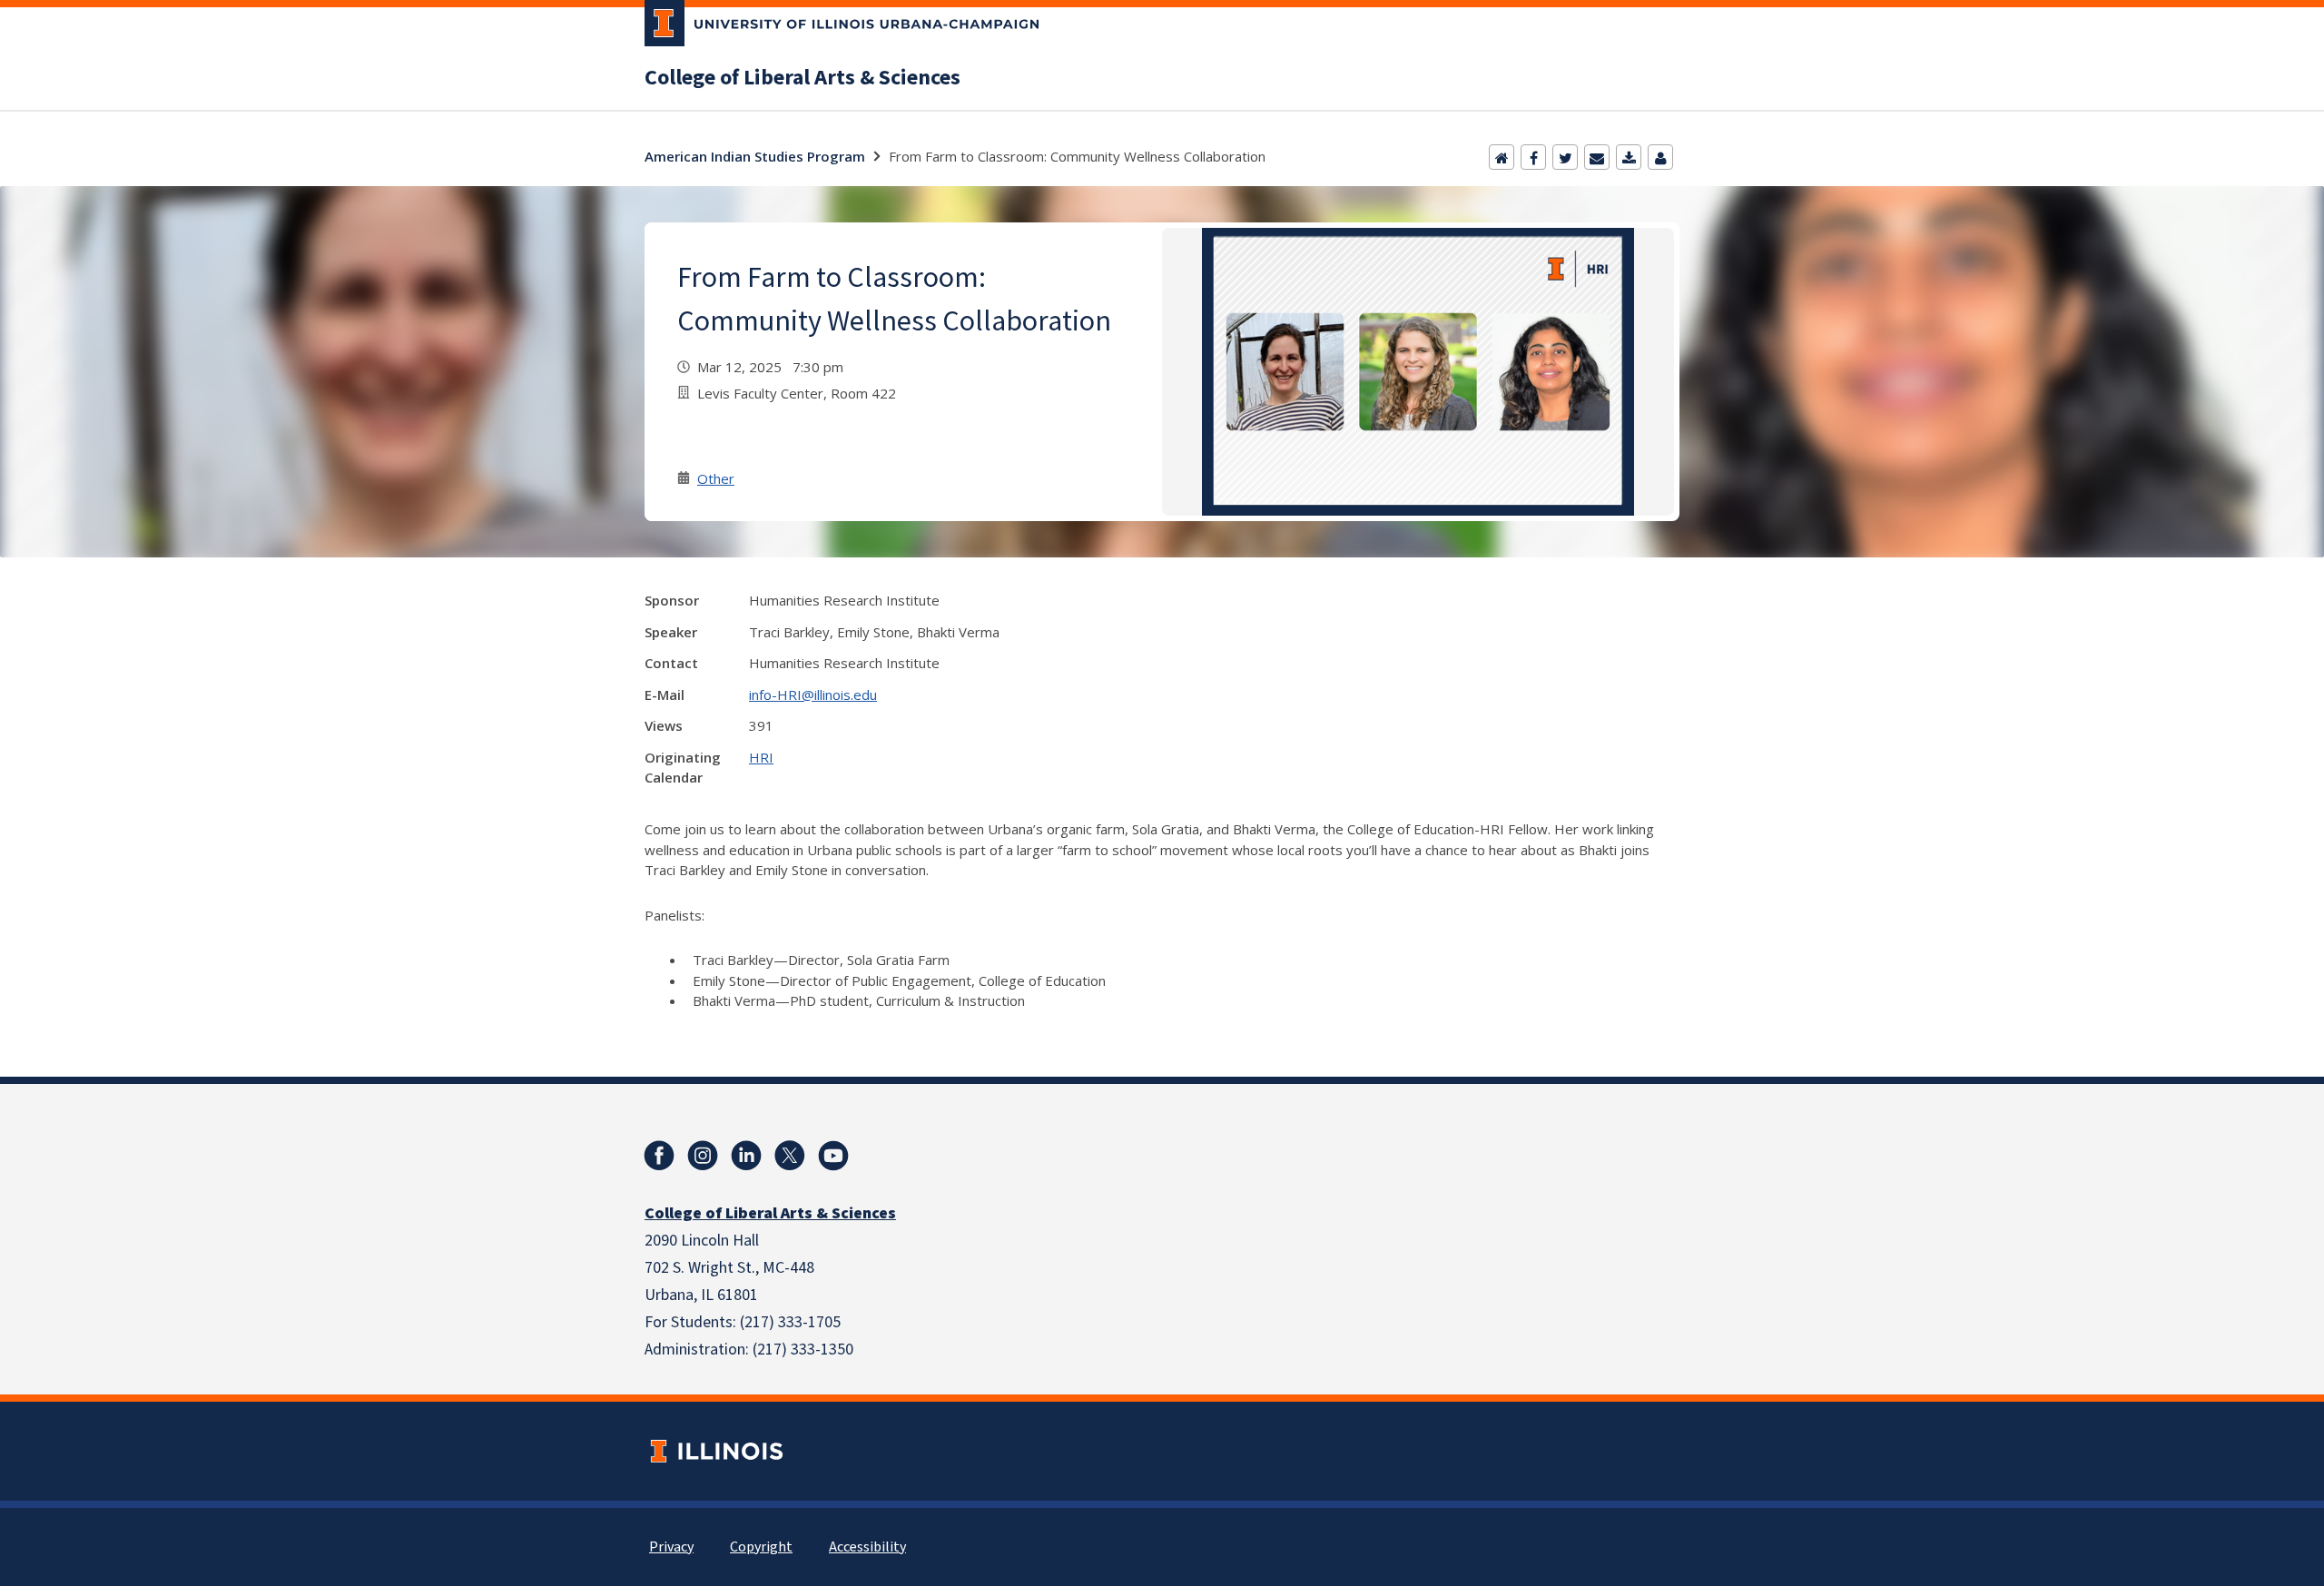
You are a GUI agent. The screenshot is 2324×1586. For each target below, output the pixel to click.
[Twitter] (1565, 157)
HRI (761, 757)
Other (716, 478)
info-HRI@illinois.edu (813, 694)
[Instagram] (703, 1156)
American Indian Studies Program (755, 156)
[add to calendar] (1629, 157)
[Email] (1597, 157)
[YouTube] (833, 1156)
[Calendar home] (1502, 157)
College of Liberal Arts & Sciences (803, 78)
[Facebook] (1533, 157)
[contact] (1660, 157)
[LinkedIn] (746, 1156)
